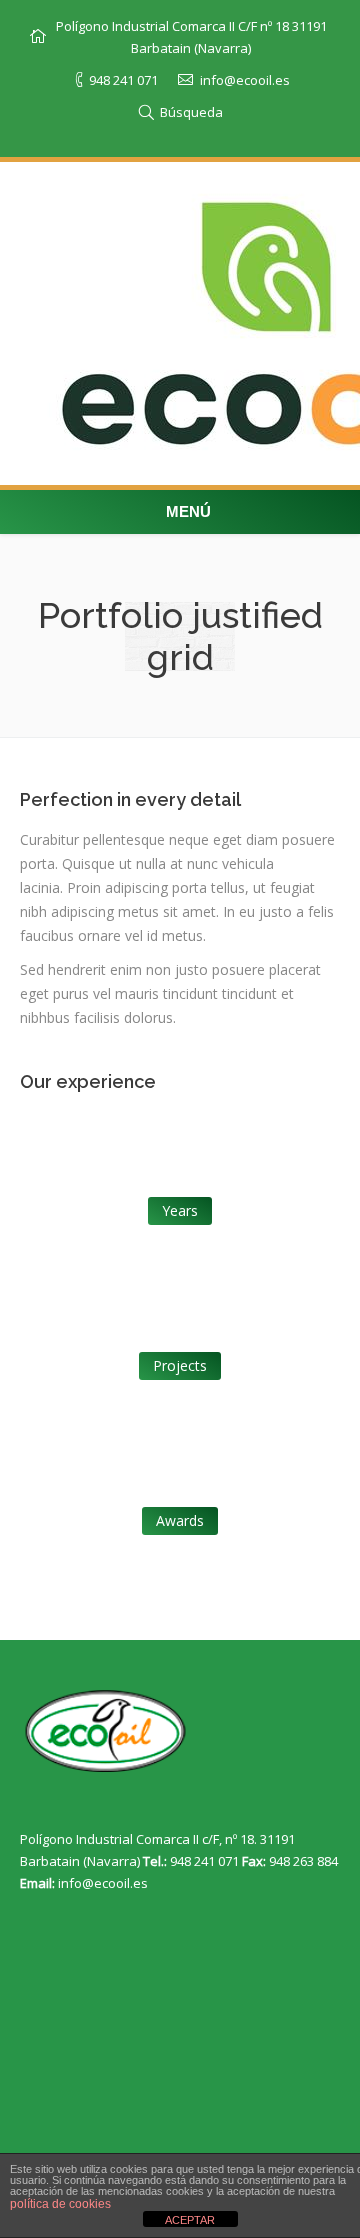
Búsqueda (191, 112)
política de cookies (60, 2204)
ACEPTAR (190, 2220)
